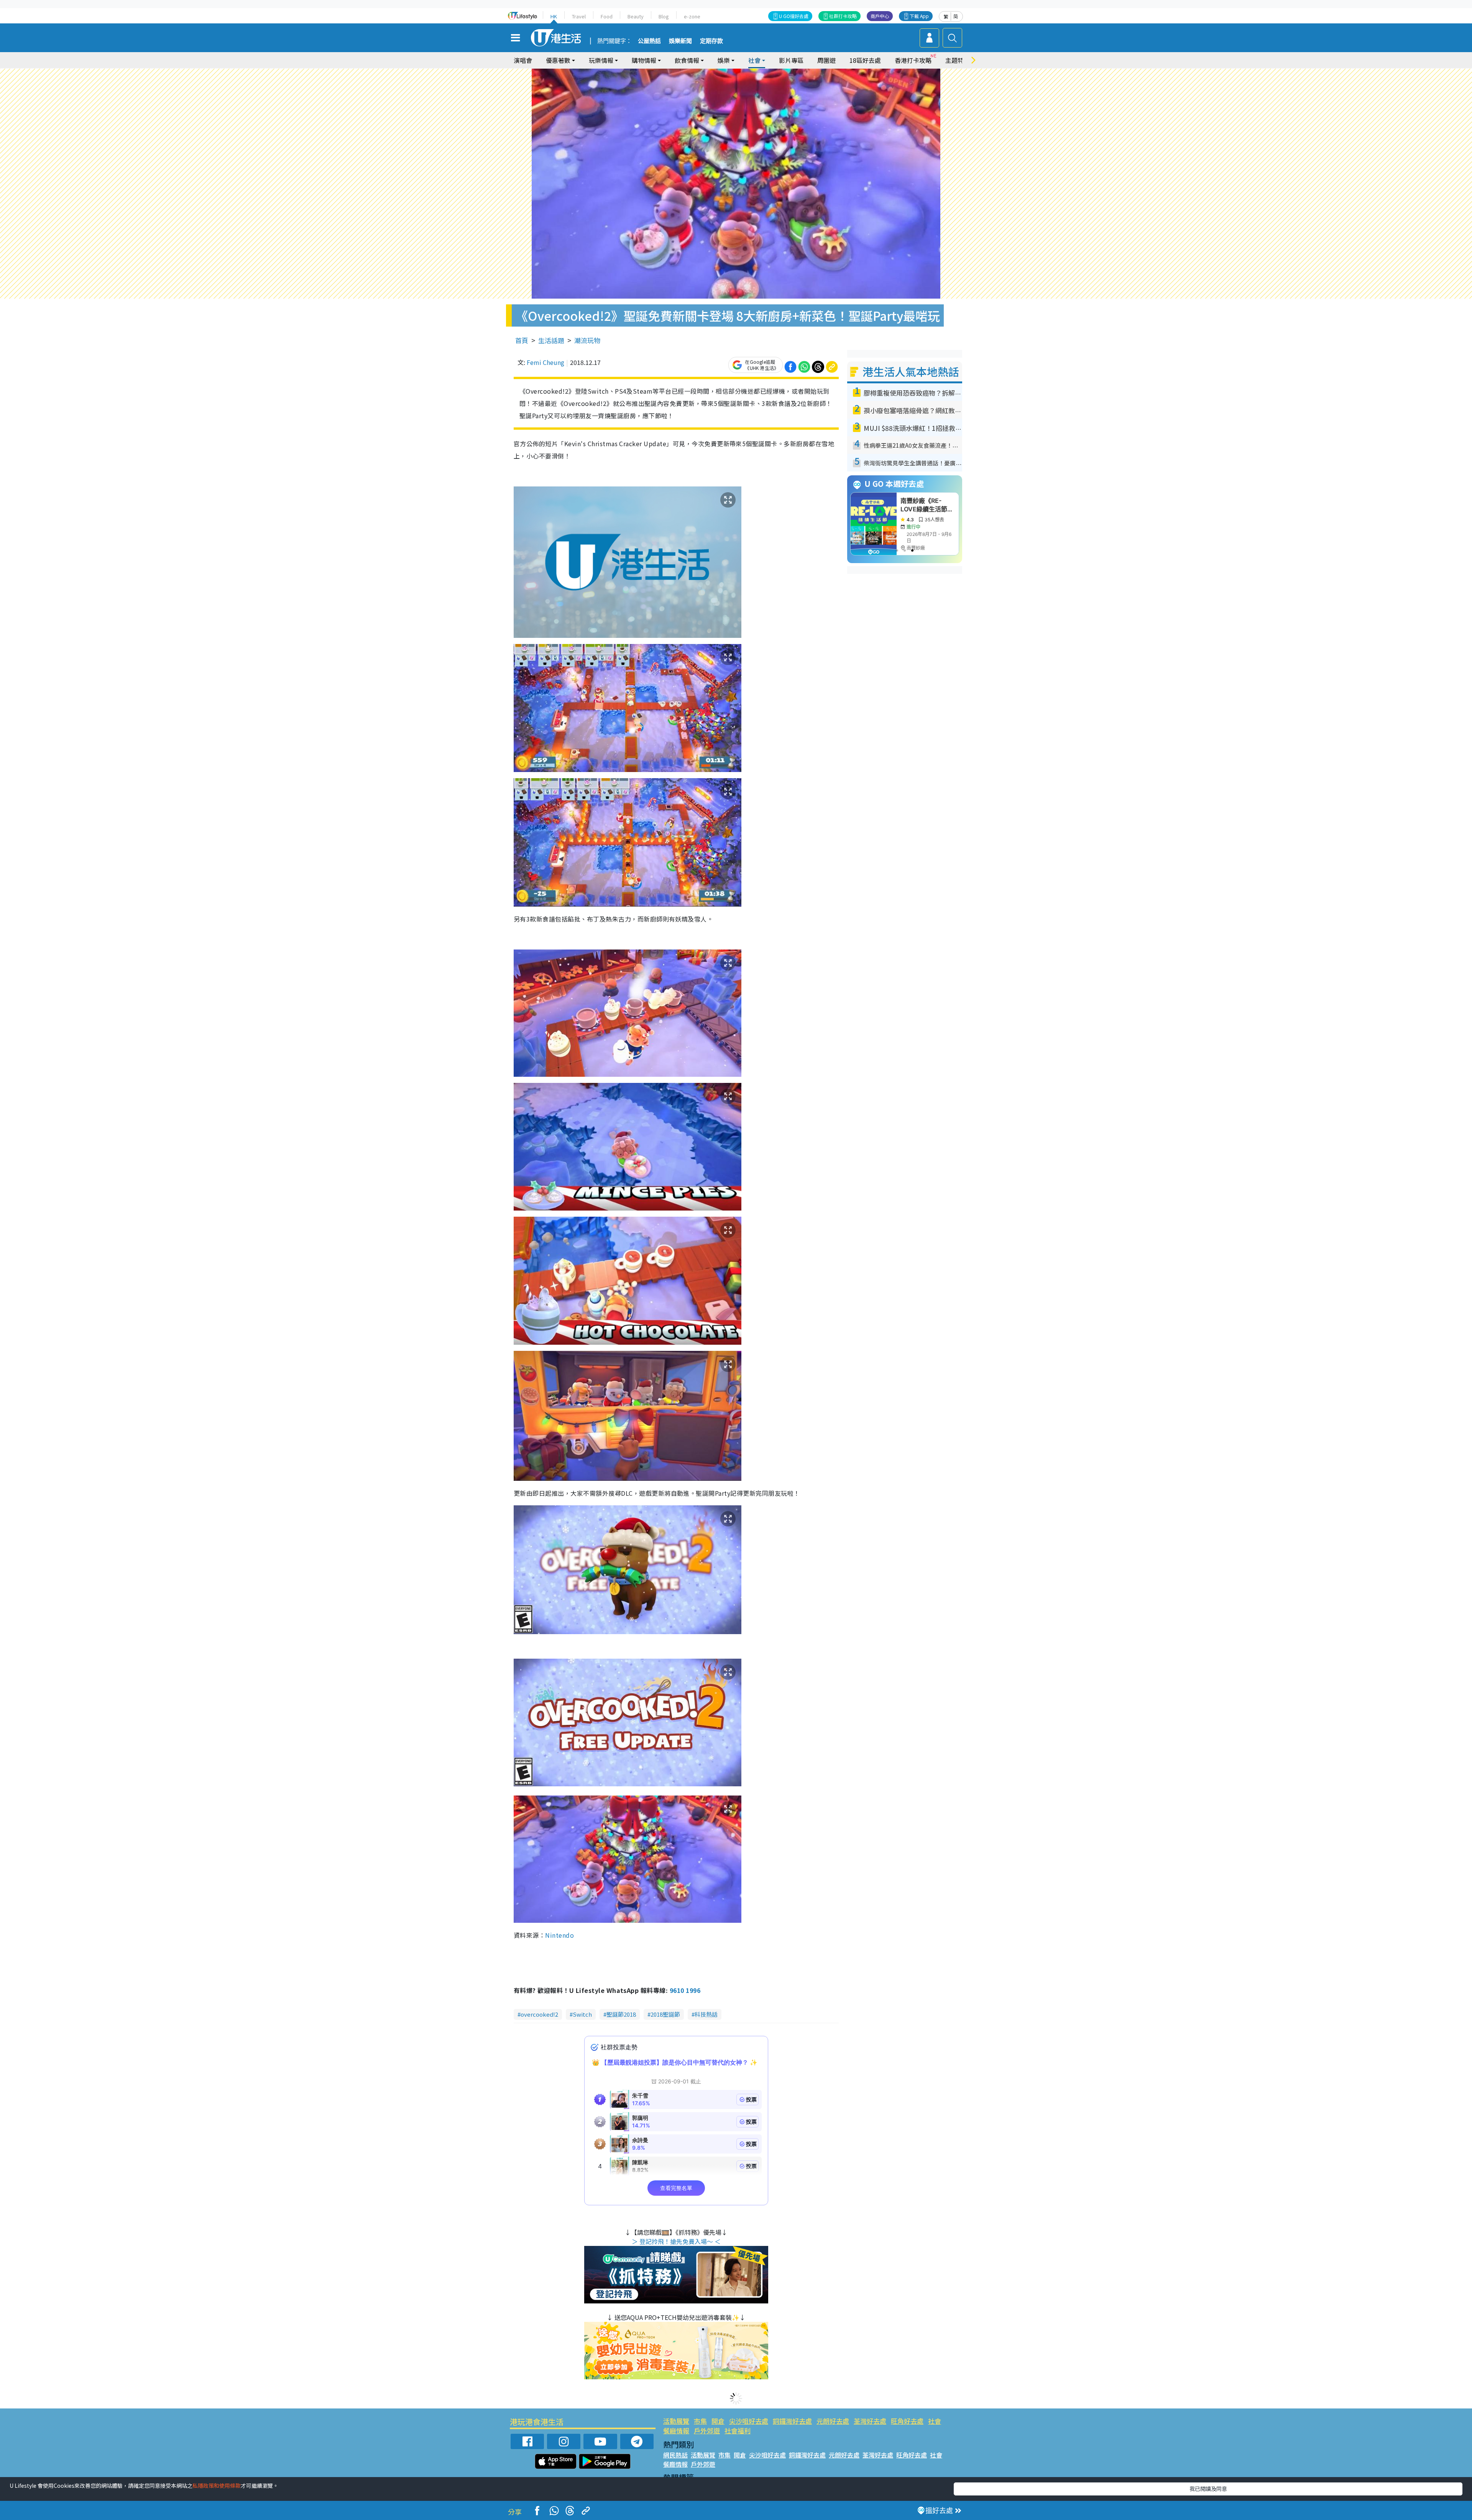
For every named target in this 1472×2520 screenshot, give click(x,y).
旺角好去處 (907, 2421)
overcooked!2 (539, 2014)
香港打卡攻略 (913, 60)
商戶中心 (880, 16)
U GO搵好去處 (794, 16)
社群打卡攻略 (843, 16)
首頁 (522, 340)
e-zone (692, 16)
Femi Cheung (545, 362)
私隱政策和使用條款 (217, 2486)
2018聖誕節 (665, 2014)
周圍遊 (826, 60)
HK (554, 16)
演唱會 (523, 60)
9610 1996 (685, 1990)
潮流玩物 (587, 340)
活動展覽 (676, 2421)
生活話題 (551, 340)
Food (607, 16)
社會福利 (738, 2430)
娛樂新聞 (680, 41)
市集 (700, 2421)
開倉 (718, 2421)
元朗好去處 (833, 2421)
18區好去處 (865, 60)
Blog (664, 16)
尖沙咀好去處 (749, 2421)
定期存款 (711, 41)
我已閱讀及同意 (1208, 2489)
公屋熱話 (649, 41)
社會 (935, 2421)
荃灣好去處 (870, 2421)
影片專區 (791, 60)
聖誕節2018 (621, 2014)
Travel (579, 16)
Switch (582, 2014)
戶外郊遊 (707, 2430)
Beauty (636, 16)
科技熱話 (706, 2014)
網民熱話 (675, 2455)
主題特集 (958, 60)
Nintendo (559, 1935)
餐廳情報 (676, 2430)
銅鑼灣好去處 (792, 2421)
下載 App (919, 16)
